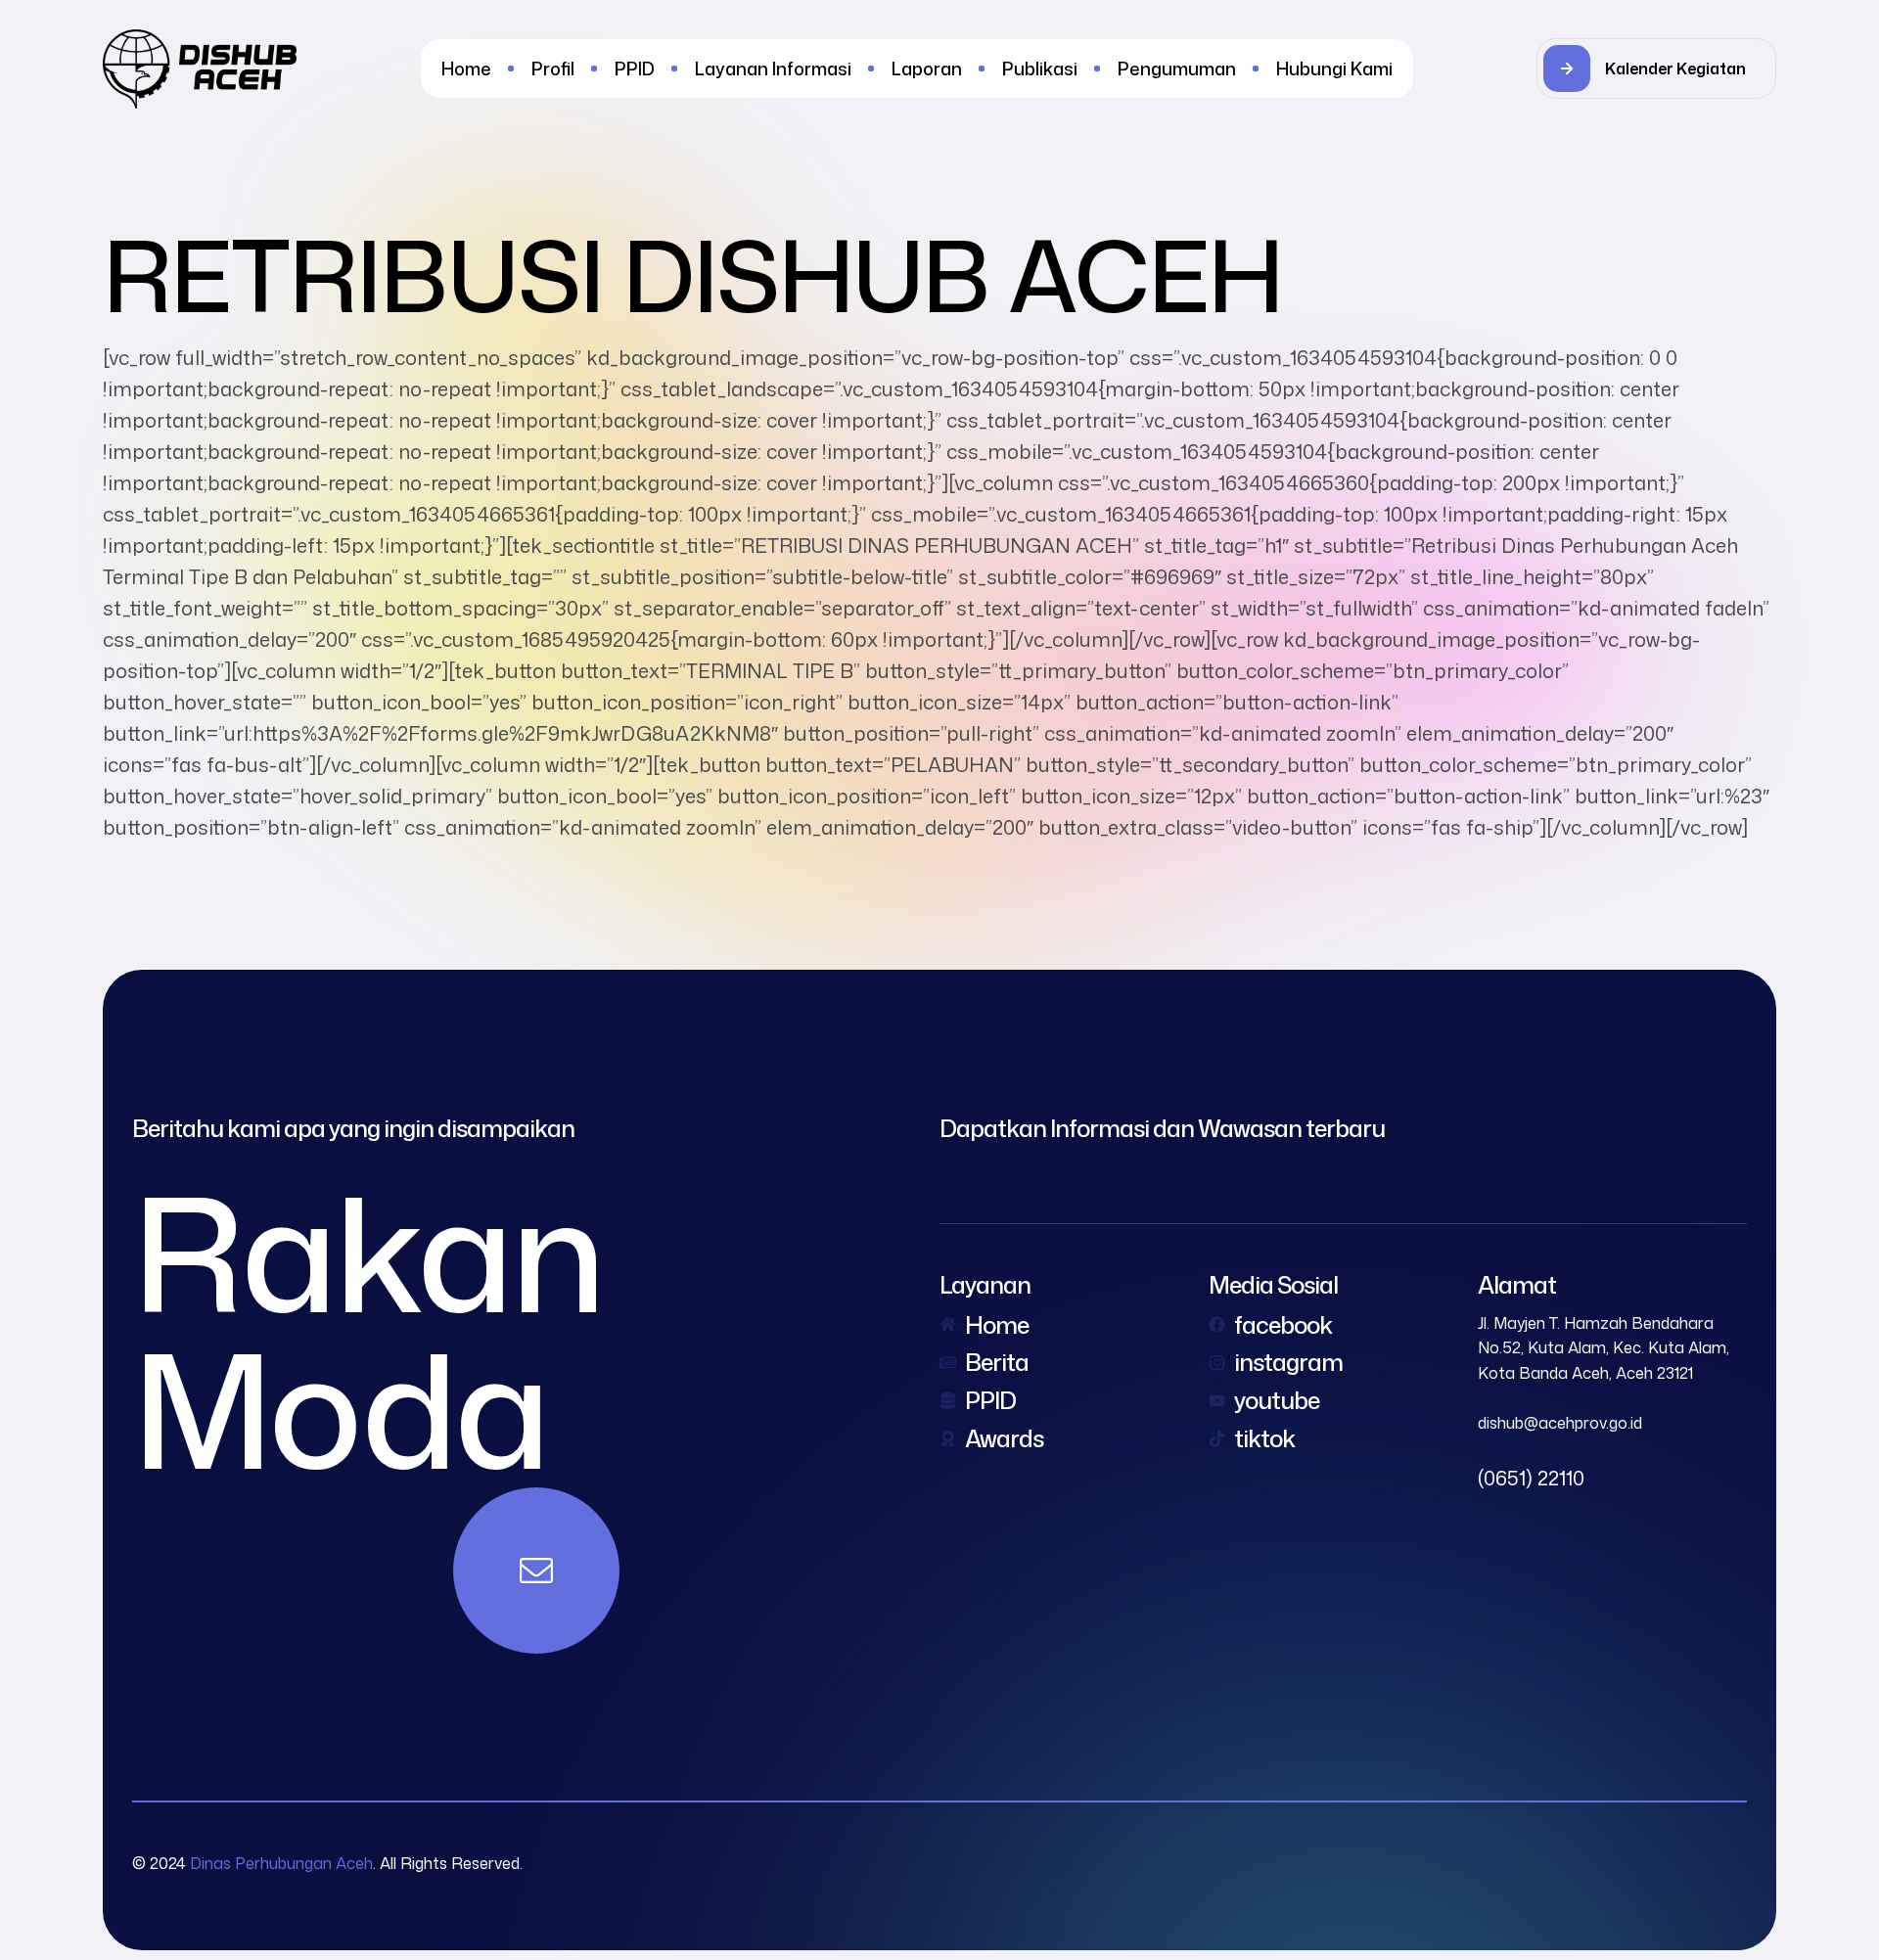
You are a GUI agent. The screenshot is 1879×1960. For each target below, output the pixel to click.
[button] (1656, 68)
